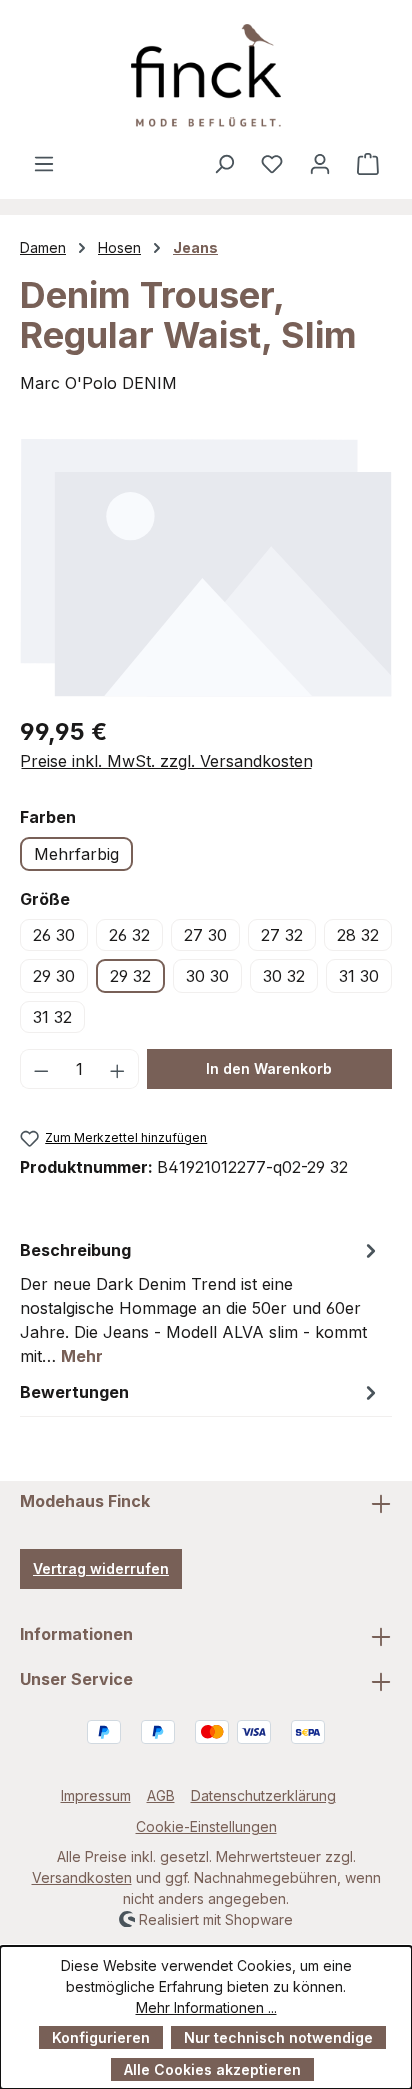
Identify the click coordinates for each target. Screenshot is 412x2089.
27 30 (205, 935)
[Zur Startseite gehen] (206, 75)
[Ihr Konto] (320, 163)
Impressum (96, 1795)
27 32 (282, 935)
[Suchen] (224, 163)
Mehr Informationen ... (206, 2007)
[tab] (201, 1302)
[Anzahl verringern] (41, 1069)
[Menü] (44, 163)
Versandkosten (82, 1877)
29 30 (54, 976)
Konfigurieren (101, 2037)
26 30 (54, 935)
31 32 (52, 1017)
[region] (206, 567)
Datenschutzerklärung (263, 1795)
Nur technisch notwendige (278, 2037)
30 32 (284, 976)
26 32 (129, 935)
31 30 (359, 976)
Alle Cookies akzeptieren (212, 2069)
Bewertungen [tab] (74, 1392)
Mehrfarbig (76, 854)
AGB (161, 1795)
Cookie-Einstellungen (206, 1826)
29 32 (130, 976)
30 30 (207, 976)
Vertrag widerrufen (101, 1568)
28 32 (358, 935)
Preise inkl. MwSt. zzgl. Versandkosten (166, 761)
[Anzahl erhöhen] (118, 1069)
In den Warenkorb (269, 1068)
